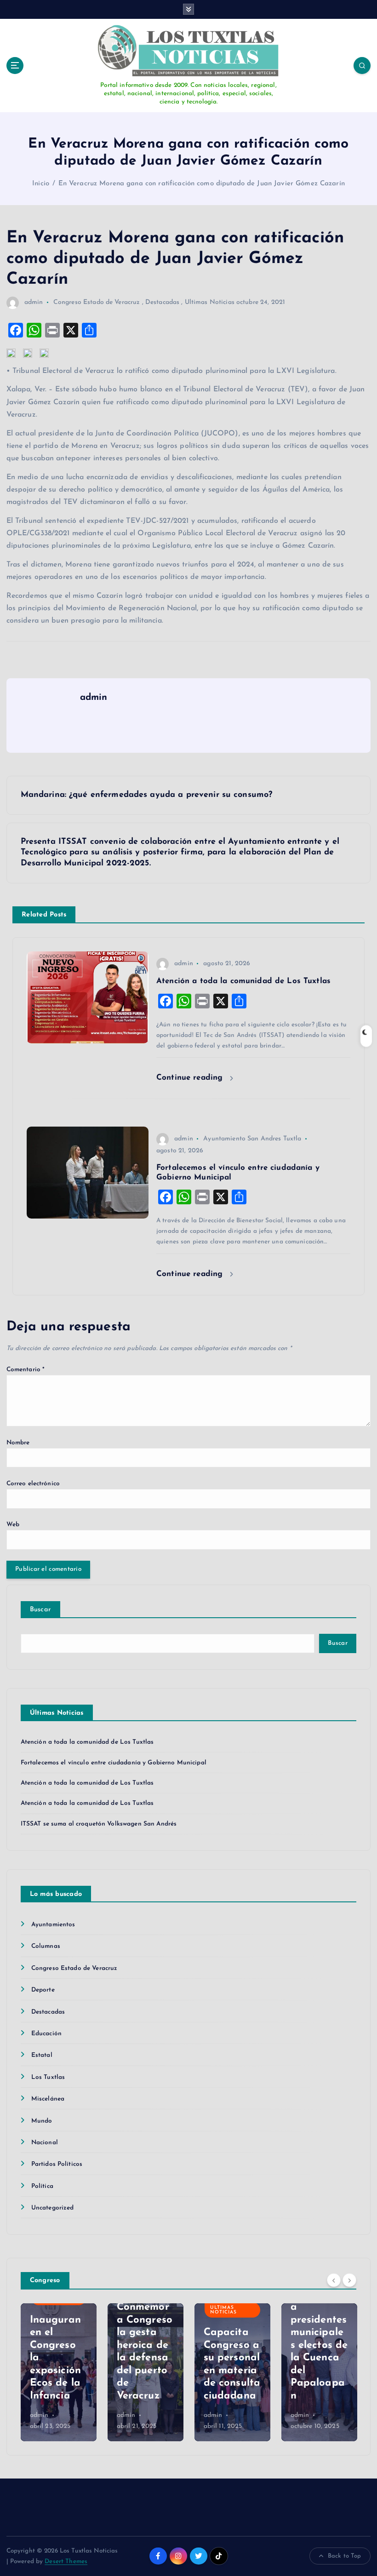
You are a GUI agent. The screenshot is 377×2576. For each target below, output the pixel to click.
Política (42, 2186)
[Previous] (334, 2280)
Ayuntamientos (53, 1925)
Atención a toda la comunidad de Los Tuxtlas (87, 1742)
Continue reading (191, 1078)
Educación (46, 2034)
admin (34, 302)
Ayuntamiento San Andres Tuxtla (252, 1139)
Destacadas (162, 302)
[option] (59, 2372)
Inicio (41, 184)
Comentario (26, 1370)
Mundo (42, 2121)
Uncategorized (53, 2208)
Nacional (45, 2143)
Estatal (42, 2055)
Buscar (41, 1610)
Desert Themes (66, 2562)
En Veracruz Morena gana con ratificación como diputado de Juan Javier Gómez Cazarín (202, 184)
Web (13, 1525)
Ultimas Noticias (210, 302)
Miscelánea (48, 2099)
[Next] (349, 2280)
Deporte (43, 1990)
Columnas (46, 1946)
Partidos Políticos (57, 2164)
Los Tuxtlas (48, 2077)
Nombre (18, 1443)
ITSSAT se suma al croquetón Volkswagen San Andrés (99, 1824)
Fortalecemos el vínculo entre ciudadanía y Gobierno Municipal (114, 1763)
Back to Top (345, 2556)
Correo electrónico (33, 1484)
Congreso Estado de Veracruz (97, 302)
